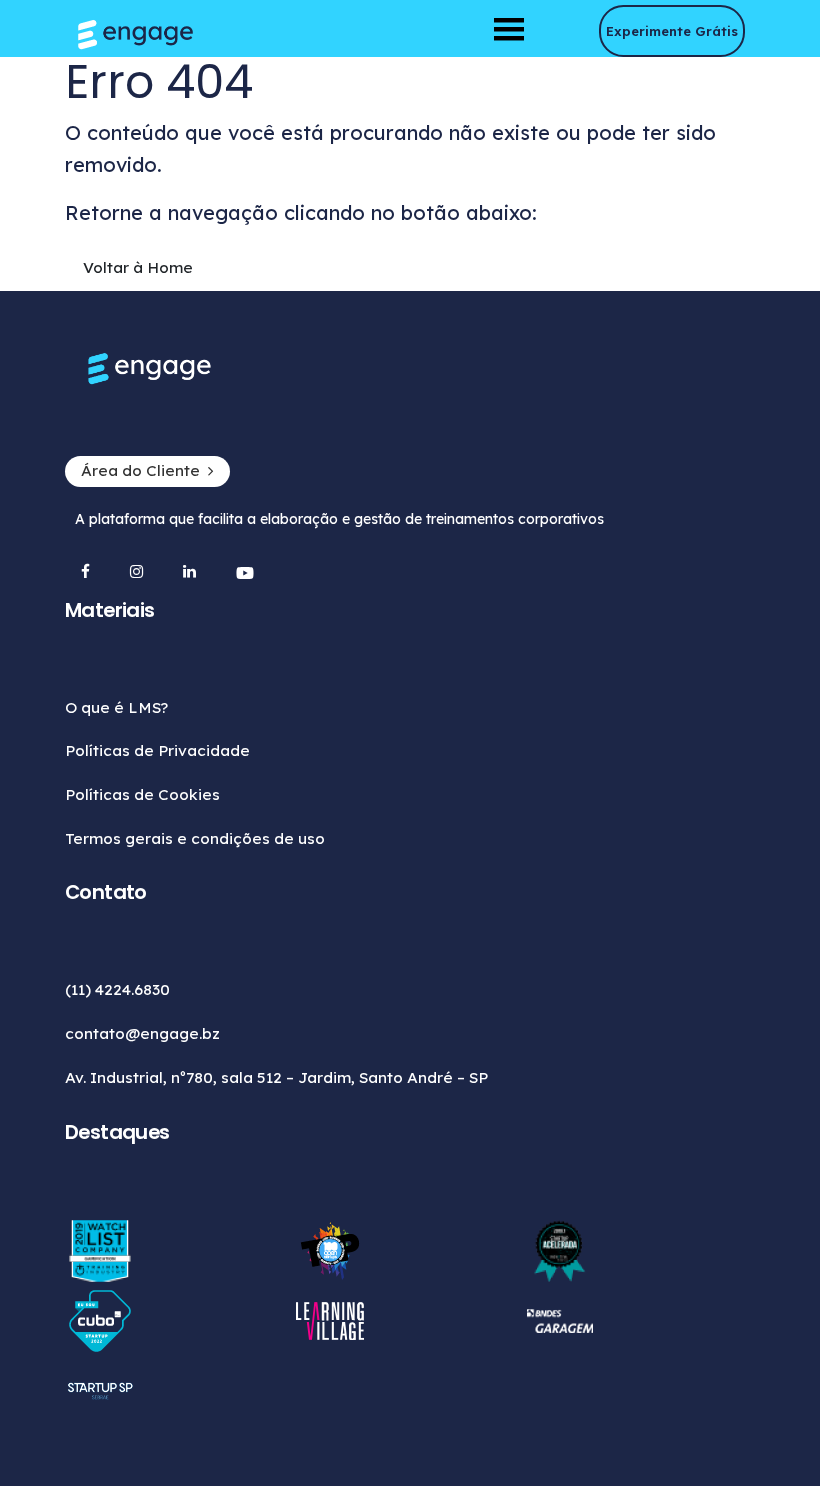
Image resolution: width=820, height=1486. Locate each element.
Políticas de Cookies (142, 794)
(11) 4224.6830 (117, 989)
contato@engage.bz (142, 1033)
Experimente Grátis (672, 31)
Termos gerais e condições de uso (195, 838)
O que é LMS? (116, 707)
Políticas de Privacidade (157, 750)
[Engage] (410, 34)
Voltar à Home (138, 267)
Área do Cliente (140, 470)
